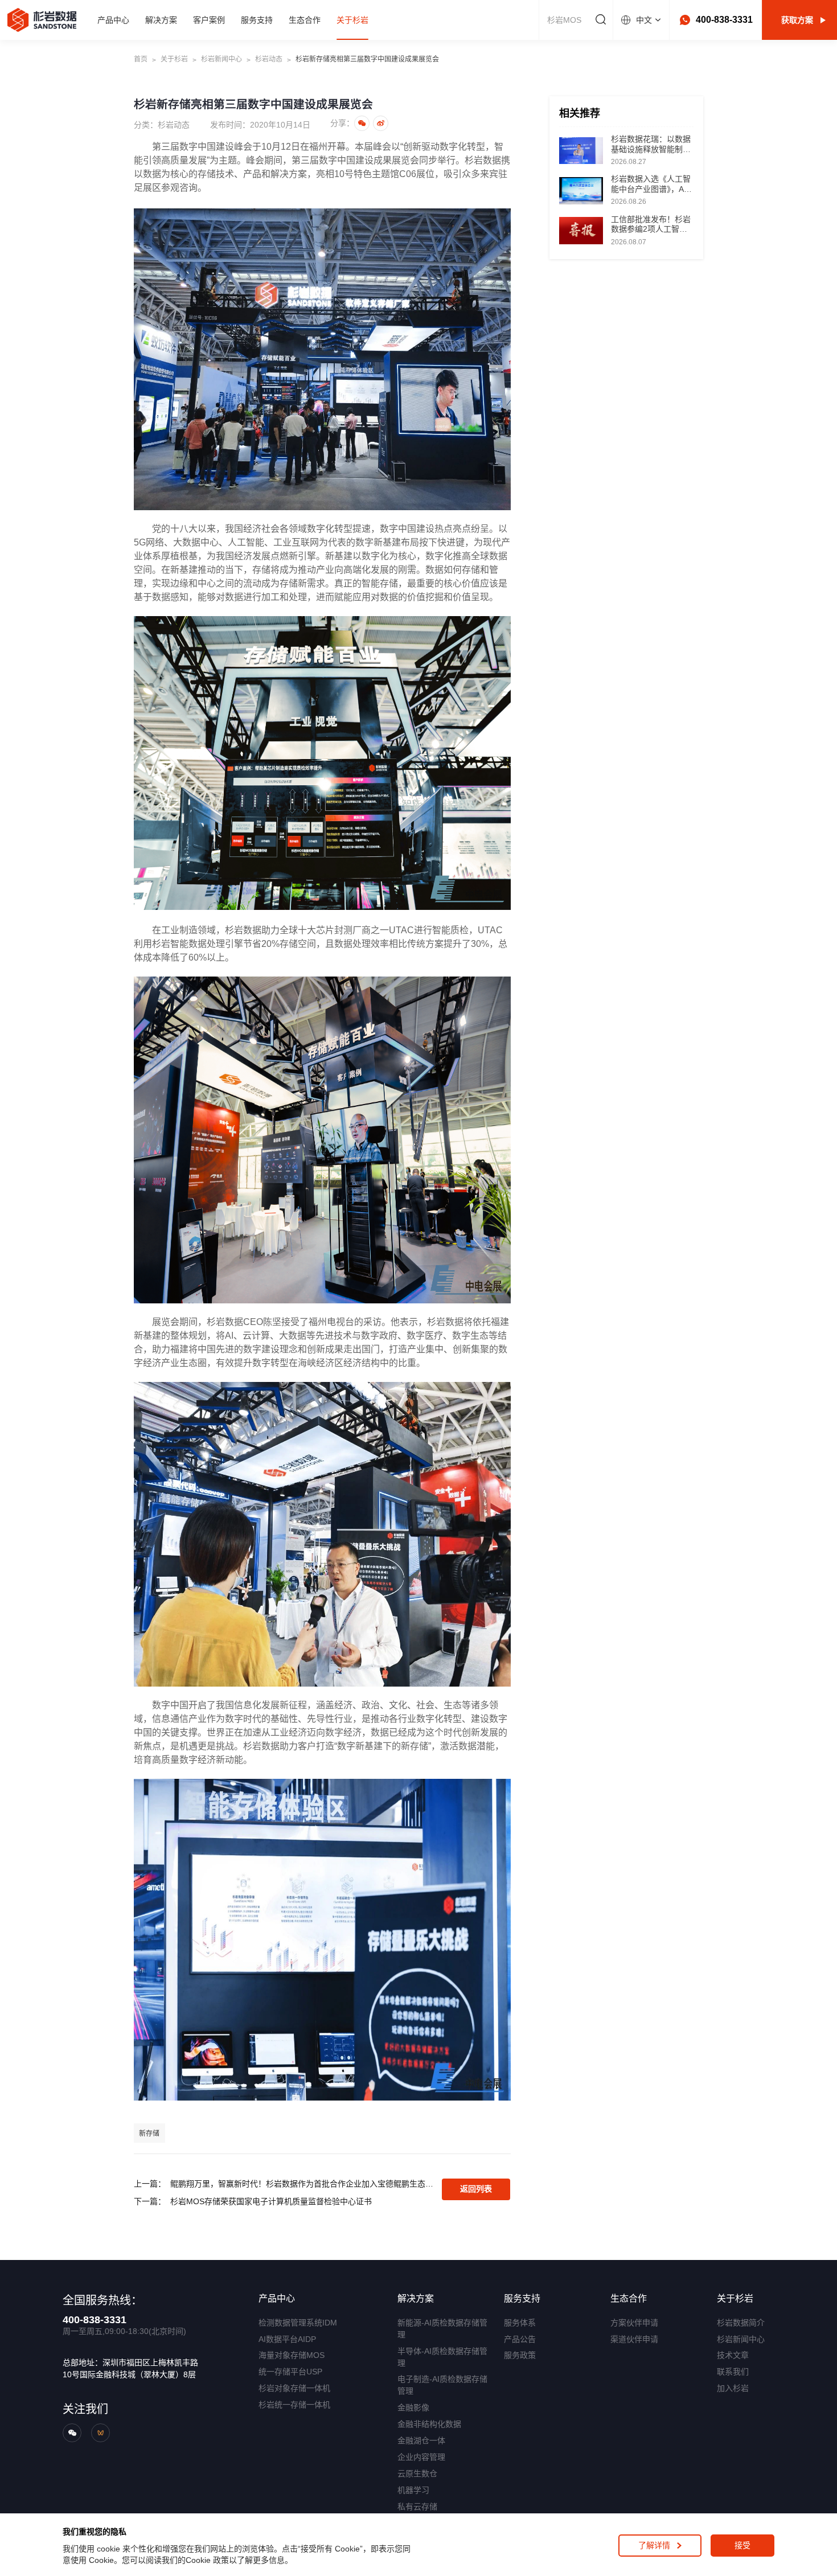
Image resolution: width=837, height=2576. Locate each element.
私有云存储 (417, 2507)
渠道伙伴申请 (634, 2339)
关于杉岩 (174, 59)
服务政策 (520, 2355)
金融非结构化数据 (429, 2424)
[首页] (42, 20)
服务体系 (520, 2323)
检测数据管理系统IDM (298, 2323)
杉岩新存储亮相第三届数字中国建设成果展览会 (367, 59)
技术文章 (733, 2355)
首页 (141, 59)
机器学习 (413, 2490)
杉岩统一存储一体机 (294, 2405)
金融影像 (413, 2407)
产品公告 (520, 2339)
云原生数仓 (417, 2474)
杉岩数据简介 (741, 2323)
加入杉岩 (733, 2388)
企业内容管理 (421, 2457)
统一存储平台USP (290, 2372)
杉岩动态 (269, 59)
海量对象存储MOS (292, 2355)
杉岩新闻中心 (221, 59)
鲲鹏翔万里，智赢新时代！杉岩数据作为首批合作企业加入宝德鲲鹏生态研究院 (303, 2184)
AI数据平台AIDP (287, 2339)
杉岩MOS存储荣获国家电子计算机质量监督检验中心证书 (271, 2201)
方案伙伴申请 (634, 2323)
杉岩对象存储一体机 (294, 2388)
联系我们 (733, 2372)
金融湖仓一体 (421, 2440)
